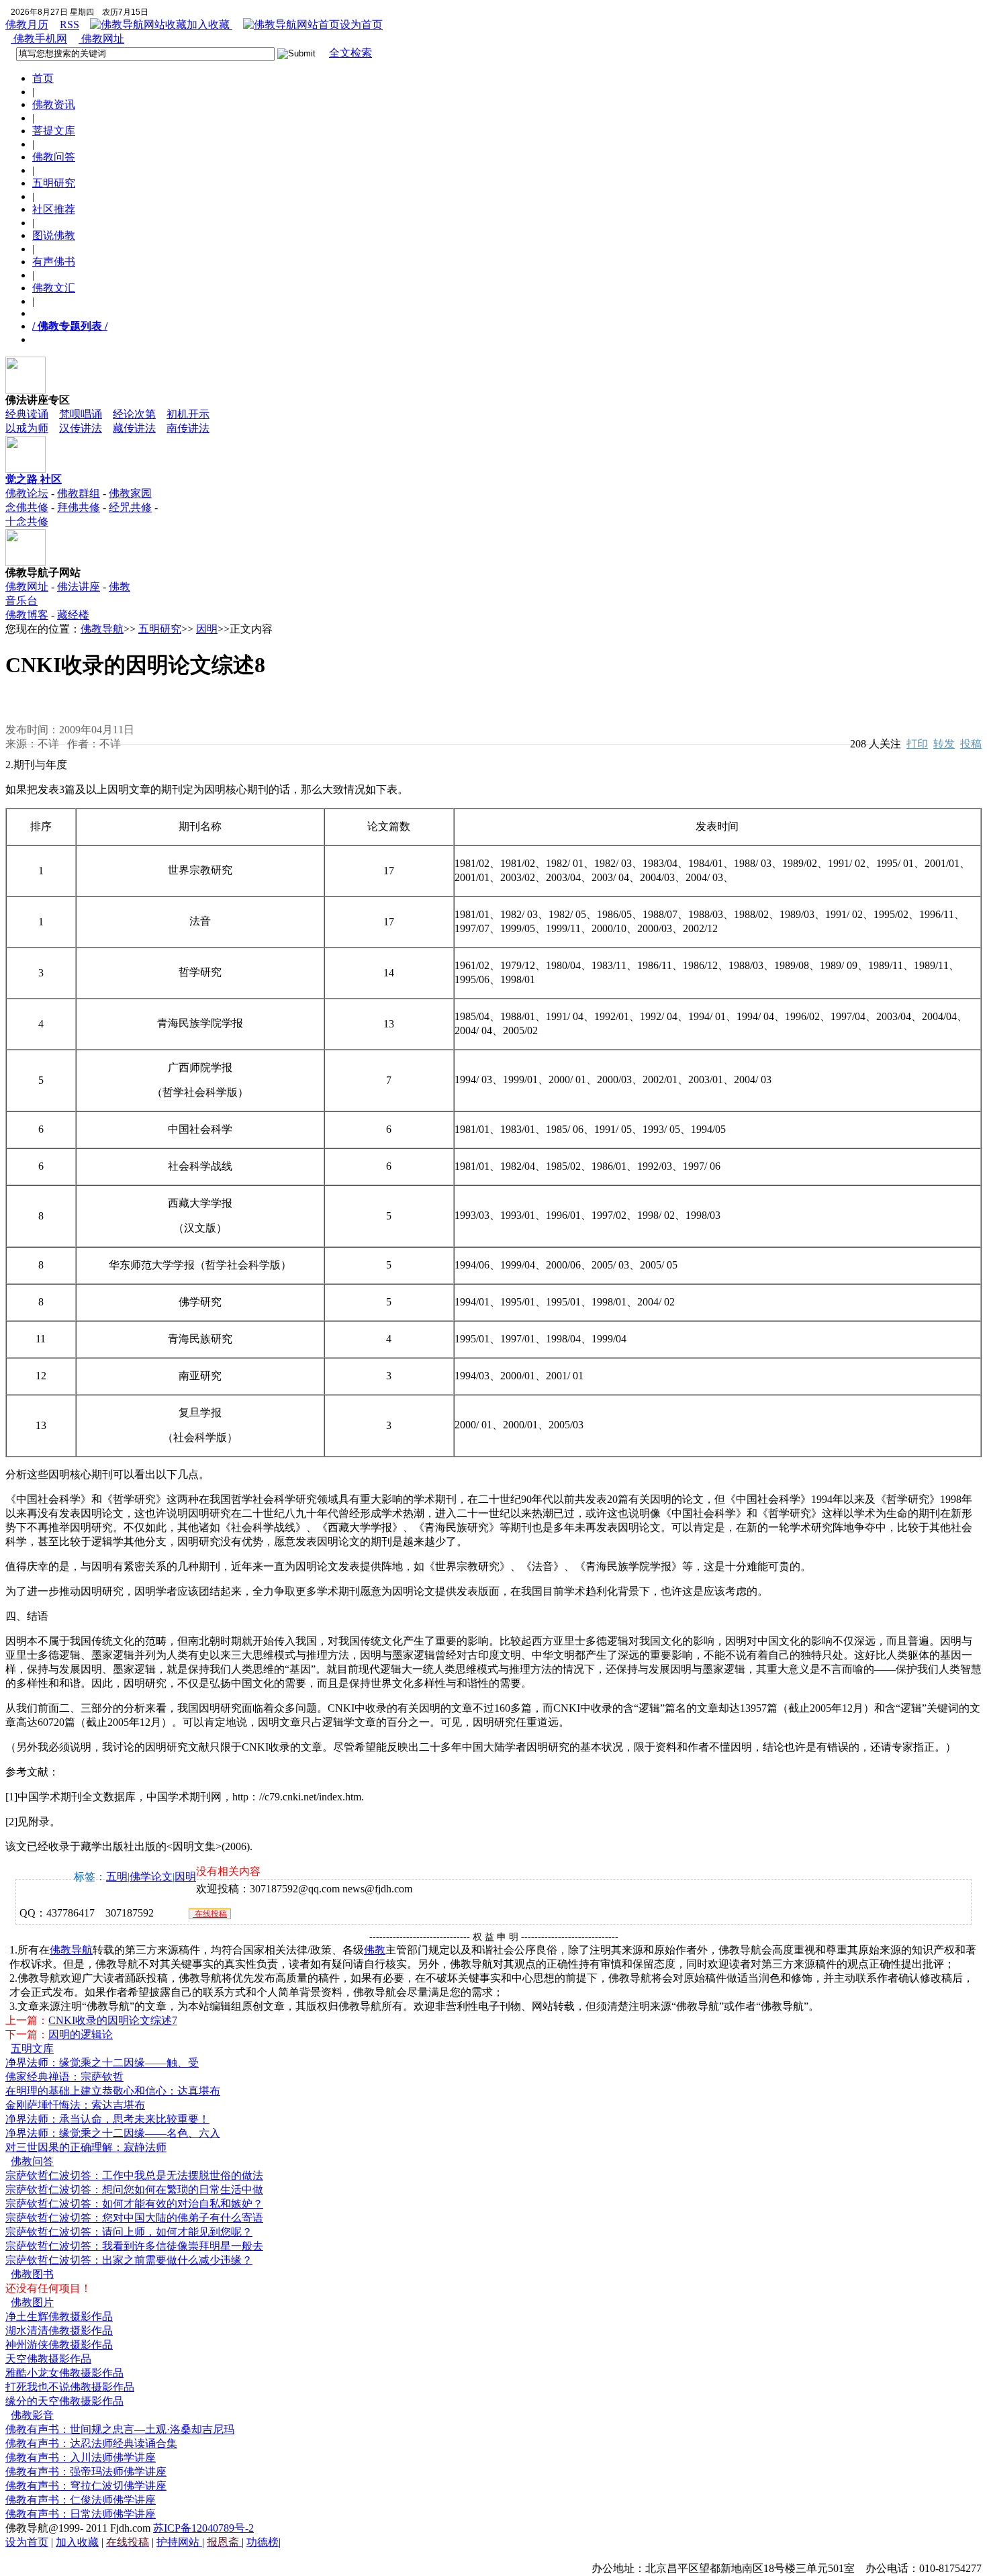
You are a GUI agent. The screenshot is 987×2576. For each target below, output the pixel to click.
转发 (944, 744)
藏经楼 (73, 615)
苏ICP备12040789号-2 (203, 2528)
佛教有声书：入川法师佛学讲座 (81, 2457)
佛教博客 (27, 615)
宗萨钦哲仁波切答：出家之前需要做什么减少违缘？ (129, 2260)
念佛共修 (27, 507)
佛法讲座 (79, 587)
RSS (69, 25)
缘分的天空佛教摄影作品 (64, 2401)
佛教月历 (27, 25)
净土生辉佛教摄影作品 (59, 2316)
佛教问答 (54, 157)
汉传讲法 (81, 428)
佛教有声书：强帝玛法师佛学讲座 (86, 2472)
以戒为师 (27, 428)
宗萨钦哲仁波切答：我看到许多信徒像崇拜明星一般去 (134, 2246)
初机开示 (188, 414)
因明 (207, 629)
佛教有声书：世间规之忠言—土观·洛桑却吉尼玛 (120, 2429)
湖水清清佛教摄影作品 (59, 2331)
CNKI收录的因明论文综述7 (113, 2020)
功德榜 (263, 2542)
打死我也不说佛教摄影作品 (70, 2387)
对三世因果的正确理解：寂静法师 (86, 2147)
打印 (917, 744)
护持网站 (179, 2542)
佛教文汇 (54, 288)
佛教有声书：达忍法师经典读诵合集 (91, 2443)
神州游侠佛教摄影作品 (59, 2345)
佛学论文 (151, 1877)
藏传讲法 (134, 428)
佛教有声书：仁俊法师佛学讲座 (81, 2500)
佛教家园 (130, 493)
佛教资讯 (54, 104)
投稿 (971, 744)
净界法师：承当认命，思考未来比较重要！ (107, 2119)
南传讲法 (188, 428)
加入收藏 (209, 25)
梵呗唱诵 (81, 414)
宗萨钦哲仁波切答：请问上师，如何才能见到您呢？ (129, 2232)
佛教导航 (102, 629)
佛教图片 (32, 2302)
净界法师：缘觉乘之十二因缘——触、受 (102, 2063)
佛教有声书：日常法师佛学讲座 (81, 2514)
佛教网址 (101, 39)
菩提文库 (54, 131)
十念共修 (27, 521)
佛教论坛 (27, 493)
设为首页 (361, 25)
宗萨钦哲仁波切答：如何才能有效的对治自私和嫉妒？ (134, 2204)
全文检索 (350, 53)
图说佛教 (54, 235)
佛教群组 (79, 493)
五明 (117, 1877)
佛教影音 (32, 2415)
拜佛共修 (79, 507)
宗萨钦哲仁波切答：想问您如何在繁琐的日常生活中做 (134, 2190)
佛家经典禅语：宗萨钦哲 (64, 2077)
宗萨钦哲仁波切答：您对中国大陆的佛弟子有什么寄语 (134, 2218)
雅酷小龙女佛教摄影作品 (64, 2373)
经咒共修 (130, 507)
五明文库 (32, 2049)
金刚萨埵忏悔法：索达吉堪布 (75, 2105)
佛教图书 (32, 2274)
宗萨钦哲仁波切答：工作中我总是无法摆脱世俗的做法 (134, 2175)
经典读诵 (27, 414)
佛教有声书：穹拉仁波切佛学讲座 (86, 2486)
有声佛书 (54, 262)
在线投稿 (210, 1914)
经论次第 (134, 414)
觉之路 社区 (34, 479)
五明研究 (54, 183)
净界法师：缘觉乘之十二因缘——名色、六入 (113, 2133)
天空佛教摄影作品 (48, 2359)
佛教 (375, 1950)
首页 (43, 78)
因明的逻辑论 (81, 2034)
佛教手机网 (39, 39)
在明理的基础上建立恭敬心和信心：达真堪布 (113, 2091)
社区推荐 (54, 209)
